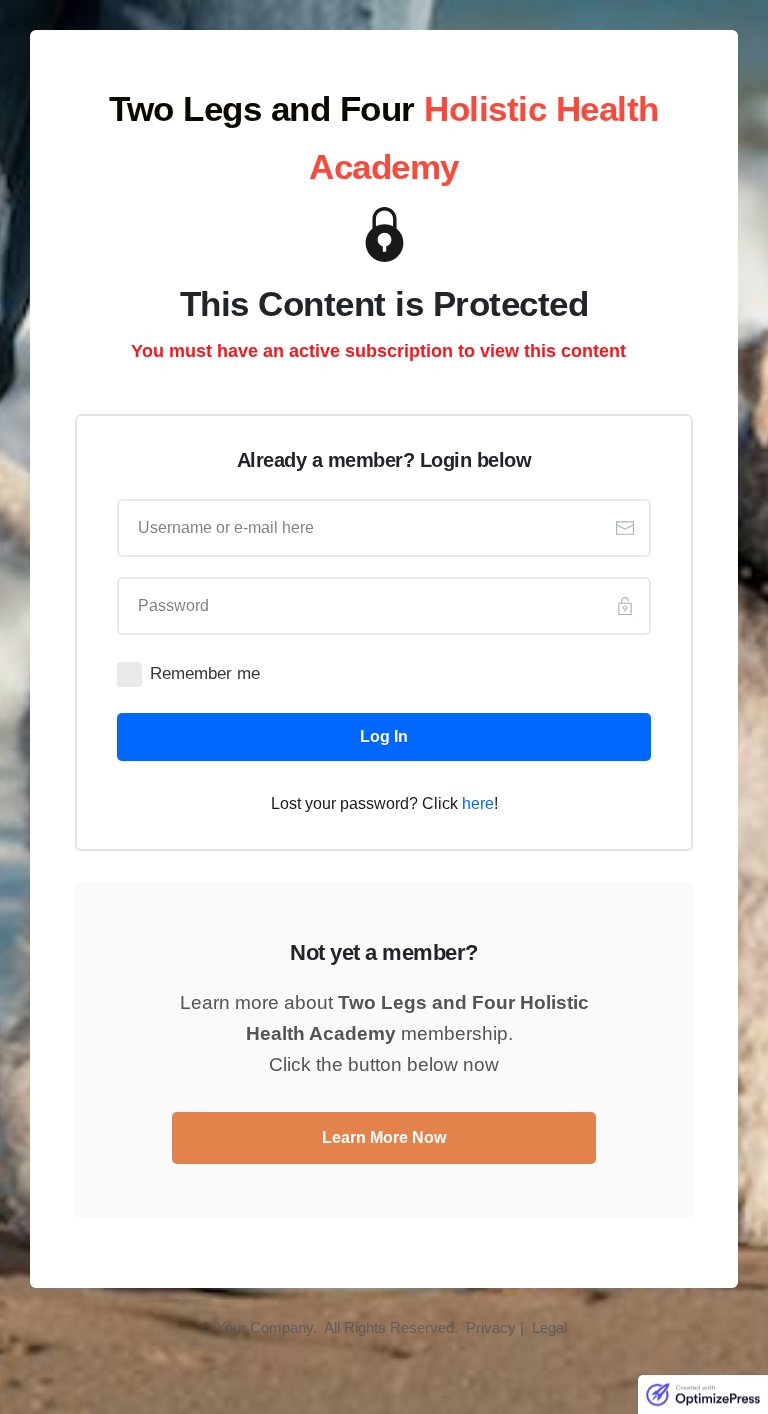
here (478, 803)
